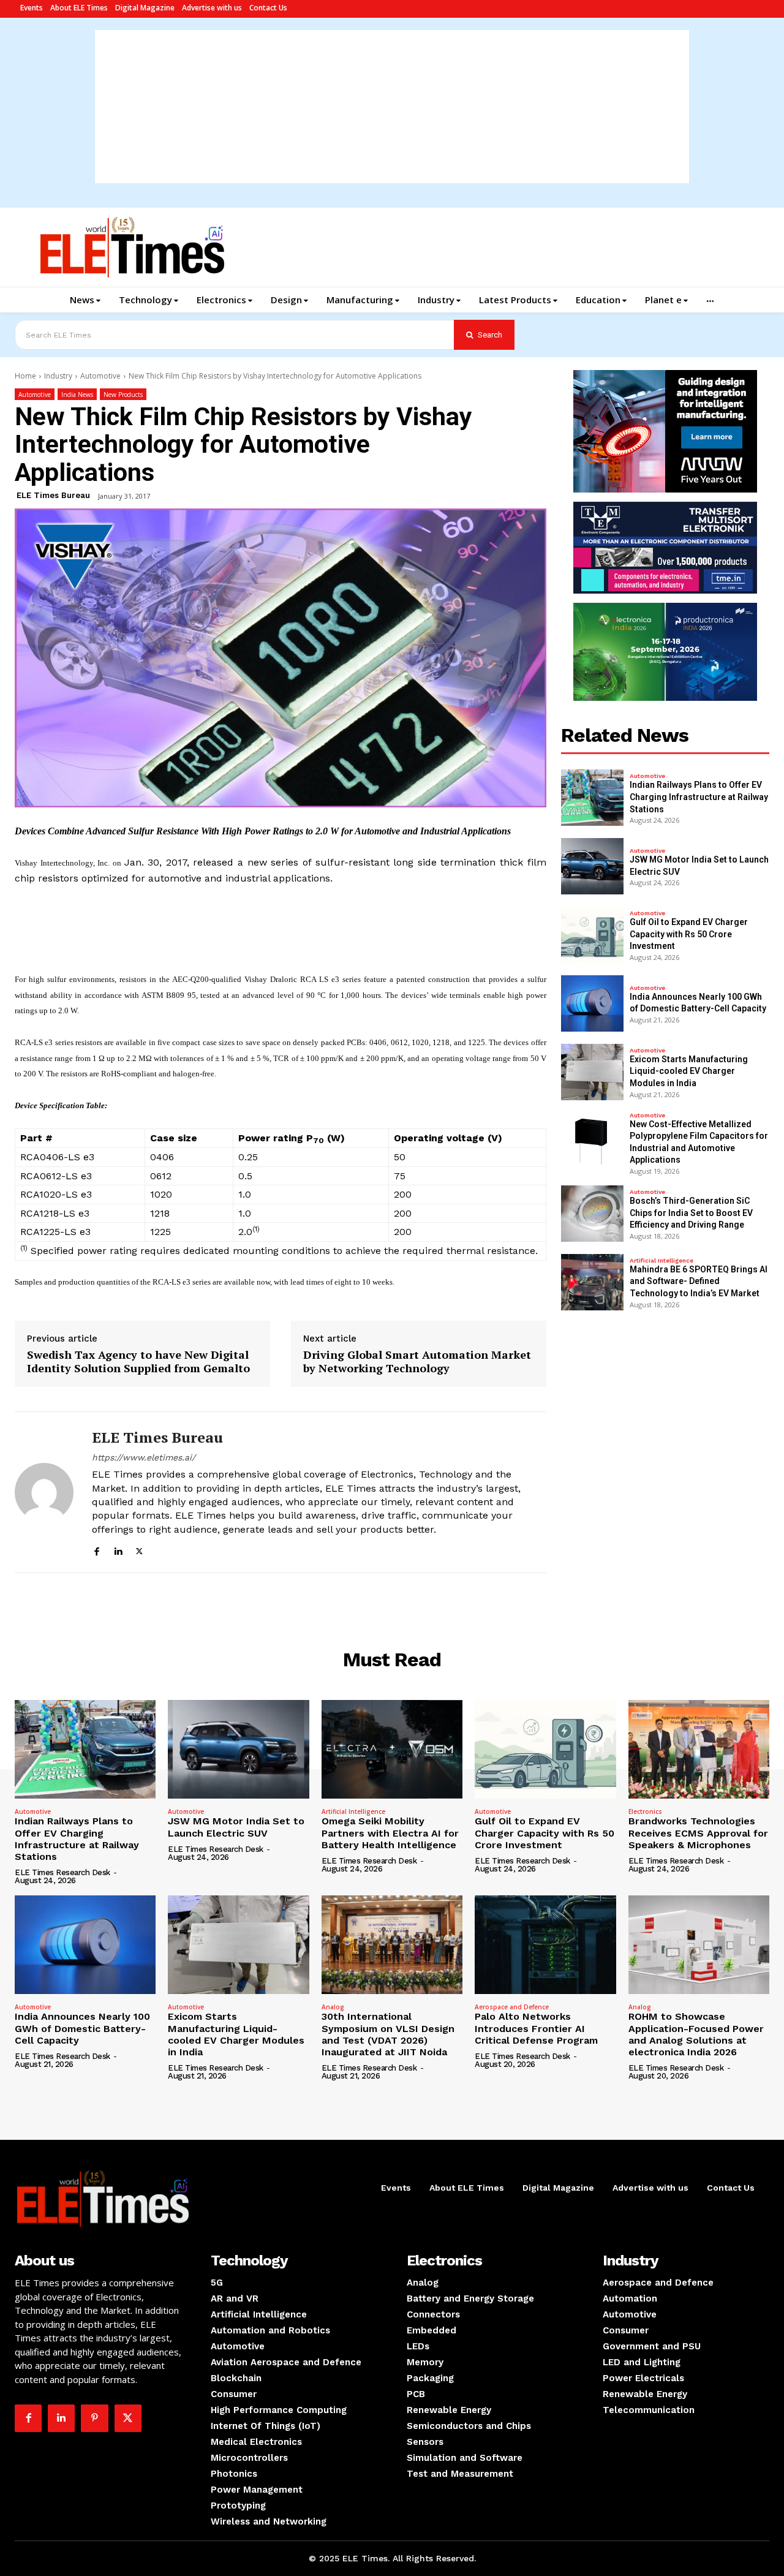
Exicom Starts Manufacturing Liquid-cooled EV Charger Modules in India (689, 1071)
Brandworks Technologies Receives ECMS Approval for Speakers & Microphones (698, 1833)
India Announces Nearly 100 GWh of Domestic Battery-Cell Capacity (82, 2028)
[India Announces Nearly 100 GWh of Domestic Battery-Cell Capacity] (592, 1003)
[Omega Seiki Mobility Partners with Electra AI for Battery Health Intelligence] (392, 1749)
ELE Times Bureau (53, 495)
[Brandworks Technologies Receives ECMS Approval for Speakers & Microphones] (699, 1749)
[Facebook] (96, 1550)
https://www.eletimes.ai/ (144, 1457)
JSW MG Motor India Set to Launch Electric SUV (236, 1827)
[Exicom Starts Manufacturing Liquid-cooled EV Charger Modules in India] (592, 1072)
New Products (123, 395)
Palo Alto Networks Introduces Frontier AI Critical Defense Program (536, 2028)
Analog (333, 2007)
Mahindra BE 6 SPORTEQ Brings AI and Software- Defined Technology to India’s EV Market (699, 1281)
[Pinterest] (94, 2418)
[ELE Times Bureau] (44, 1492)
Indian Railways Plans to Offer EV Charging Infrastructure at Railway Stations (699, 797)
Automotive (100, 376)
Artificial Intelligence (661, 1261)
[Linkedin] (118, 1550)
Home (25, 376)
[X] (139, 1550)
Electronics (645, 1811)
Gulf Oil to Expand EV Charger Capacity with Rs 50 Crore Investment (689, 934)
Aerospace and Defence (512, 2007)
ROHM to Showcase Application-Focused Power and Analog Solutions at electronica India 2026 (696, 2034)
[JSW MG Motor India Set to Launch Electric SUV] (592, 866)
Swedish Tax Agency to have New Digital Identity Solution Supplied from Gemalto (138, 1362)
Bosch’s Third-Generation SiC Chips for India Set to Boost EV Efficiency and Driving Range (691, 1213)
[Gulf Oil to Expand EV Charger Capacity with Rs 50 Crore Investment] (592, 935)
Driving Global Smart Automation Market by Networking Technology (417, 1362)
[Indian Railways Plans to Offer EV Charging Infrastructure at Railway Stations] (592, 798)
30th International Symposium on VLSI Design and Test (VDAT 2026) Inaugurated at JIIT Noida (388, 2034)
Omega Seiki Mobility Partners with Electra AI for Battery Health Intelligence (390, 1833)
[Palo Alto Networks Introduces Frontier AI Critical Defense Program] (545, 1945)
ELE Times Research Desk (62, 1872)
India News (77, 395)
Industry (58, 376)
